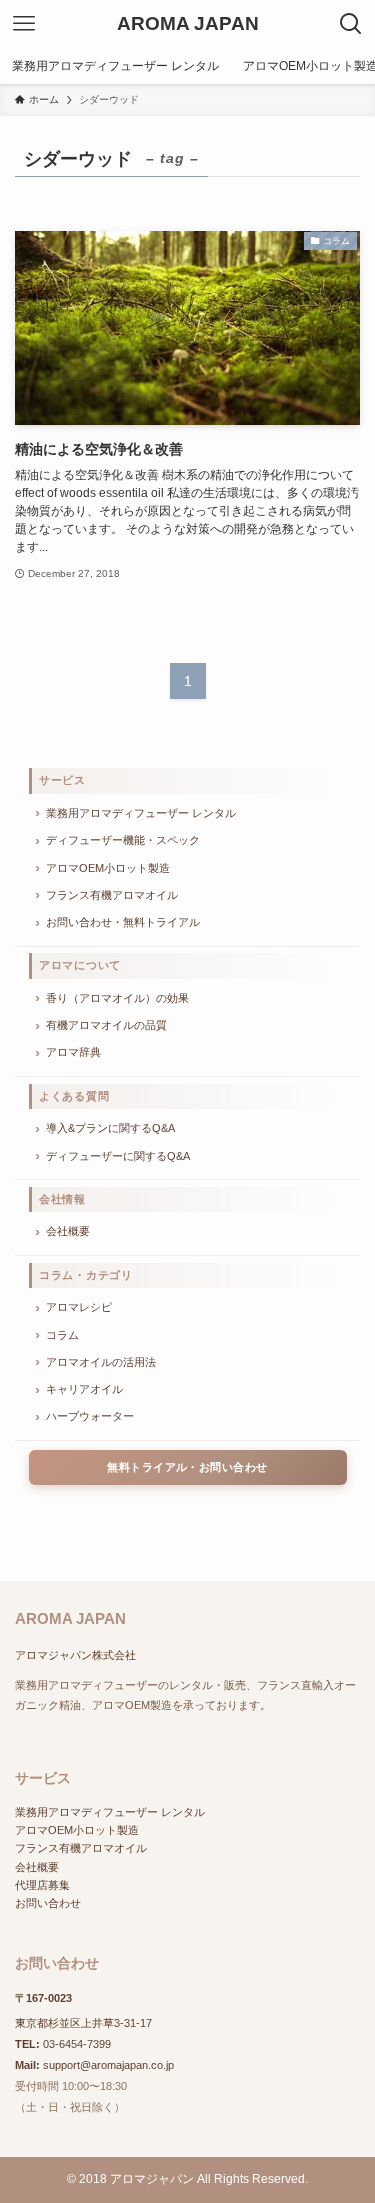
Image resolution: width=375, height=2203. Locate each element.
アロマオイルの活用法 (101, 1362)
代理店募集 (42, 1885)
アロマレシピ (79, 1307)
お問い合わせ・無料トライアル (123, 922)
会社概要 (68, 1231)
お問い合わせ (48, 1903)
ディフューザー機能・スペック (123, 840)
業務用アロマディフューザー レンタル (141, 813)
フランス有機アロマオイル (112, 895)
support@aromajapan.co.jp (108, 2065)
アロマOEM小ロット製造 (108, 868)
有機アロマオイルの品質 (106, 1025)
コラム (62, 1335)
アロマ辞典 (73, 1052)
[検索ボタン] (351, 24)
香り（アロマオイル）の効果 (117, 998)
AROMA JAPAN (188, 24)
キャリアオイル (84, 1389)
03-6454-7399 (77, 2044)
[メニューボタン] (24, 24)
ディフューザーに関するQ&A (118, 1156)
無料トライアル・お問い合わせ (187, 1467)
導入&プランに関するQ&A (110, 1128)
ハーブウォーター (90, 1416)
